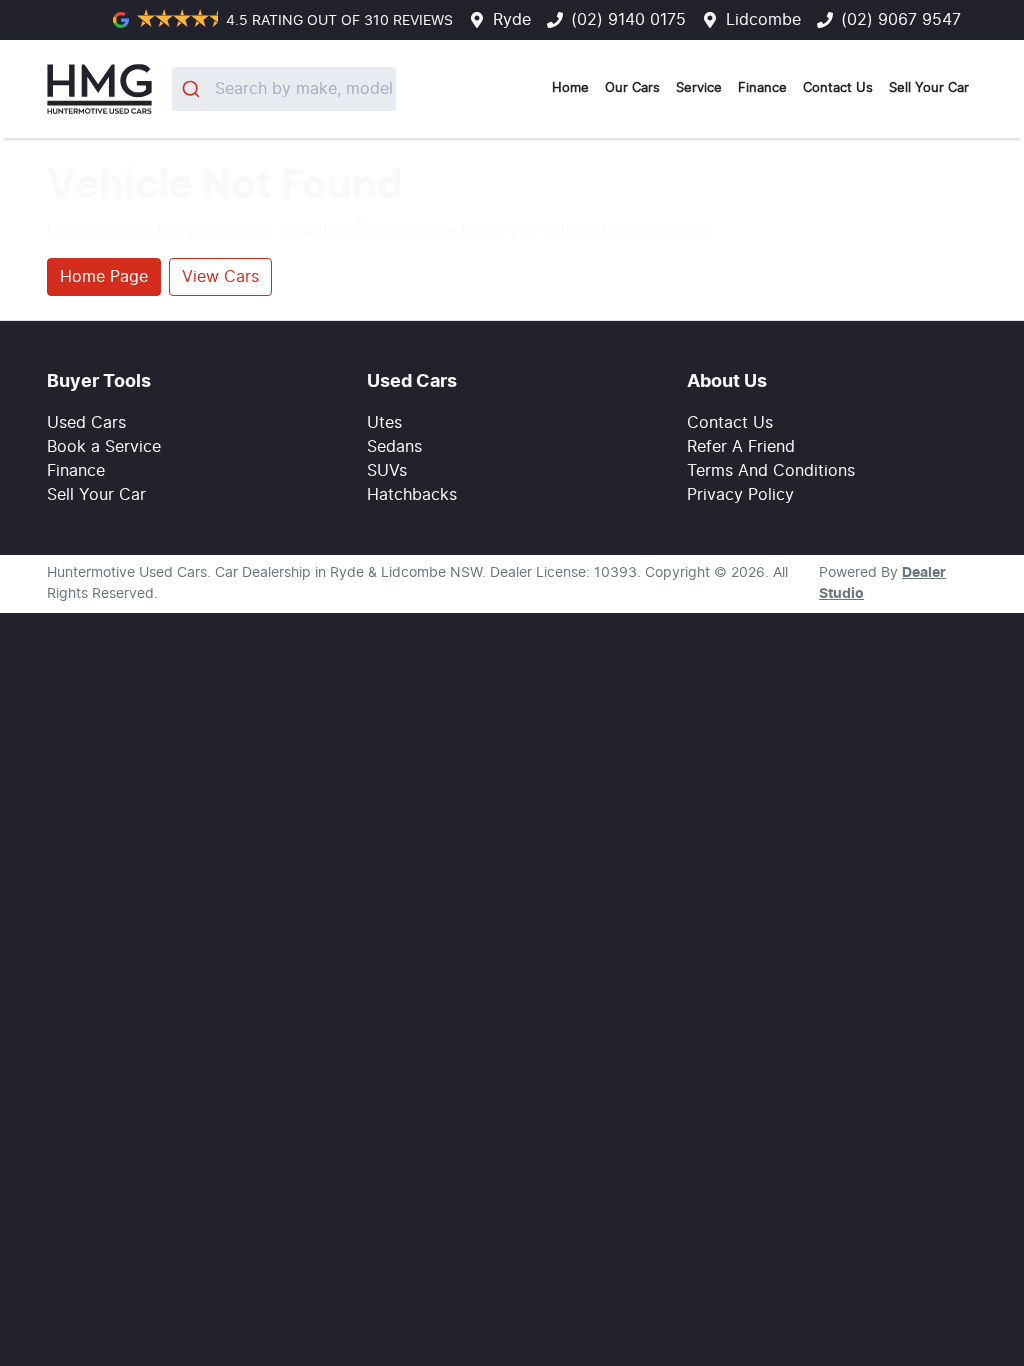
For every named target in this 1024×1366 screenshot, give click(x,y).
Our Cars (632, 88)
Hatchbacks (412, 495)
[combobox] (284, 89)
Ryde (512, 20)
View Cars (220, 277)
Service (699, 88)
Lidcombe (763, 20)
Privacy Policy (740, 495)
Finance (762, 88)
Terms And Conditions (771, 471)
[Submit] (193, 89)
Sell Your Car (929, 88)
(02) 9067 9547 (901, 20)
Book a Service (104, 447)
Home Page (104, 277)
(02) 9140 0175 (628, 20)
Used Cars (86, 423)
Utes (384, 423)
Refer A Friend (741, 447)
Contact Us (838, 88)
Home (570, 88)
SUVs (387, 471)
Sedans (394, 447)
